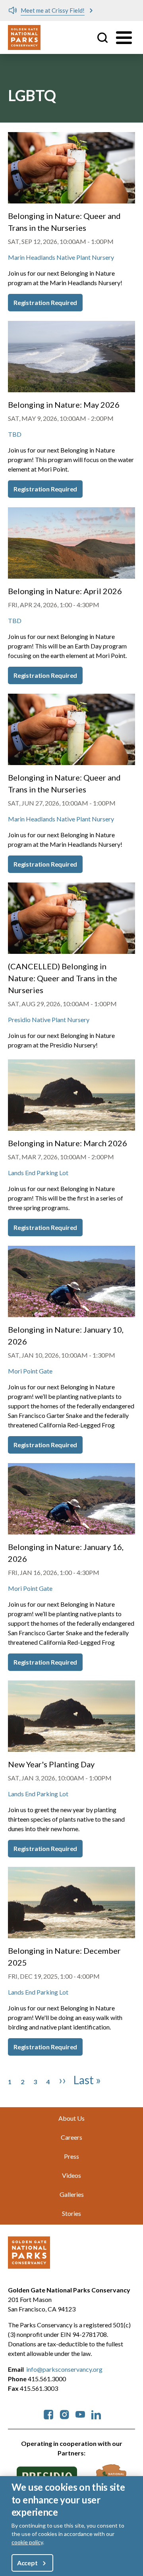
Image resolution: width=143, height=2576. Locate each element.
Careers (71, 2137)
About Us (71, 2118)
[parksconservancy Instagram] (64, 2414)
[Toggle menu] (124, 38)
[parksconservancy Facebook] (48, 2414)
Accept (27, 2563)
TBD (15, 434)
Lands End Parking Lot (38, 1173)
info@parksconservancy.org (64, 2369)
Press (71, 2156)
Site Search (102, 38)
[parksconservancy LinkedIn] (96, 2414)
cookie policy (27, 2542)
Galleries (72, 2194)
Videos (71, 2175)
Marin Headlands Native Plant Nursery (61, 257)
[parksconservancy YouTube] (80, 2414)
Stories (71, 2213)
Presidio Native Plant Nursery (49, 1019)
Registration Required (45, 302)
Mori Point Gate (30, 1371)
